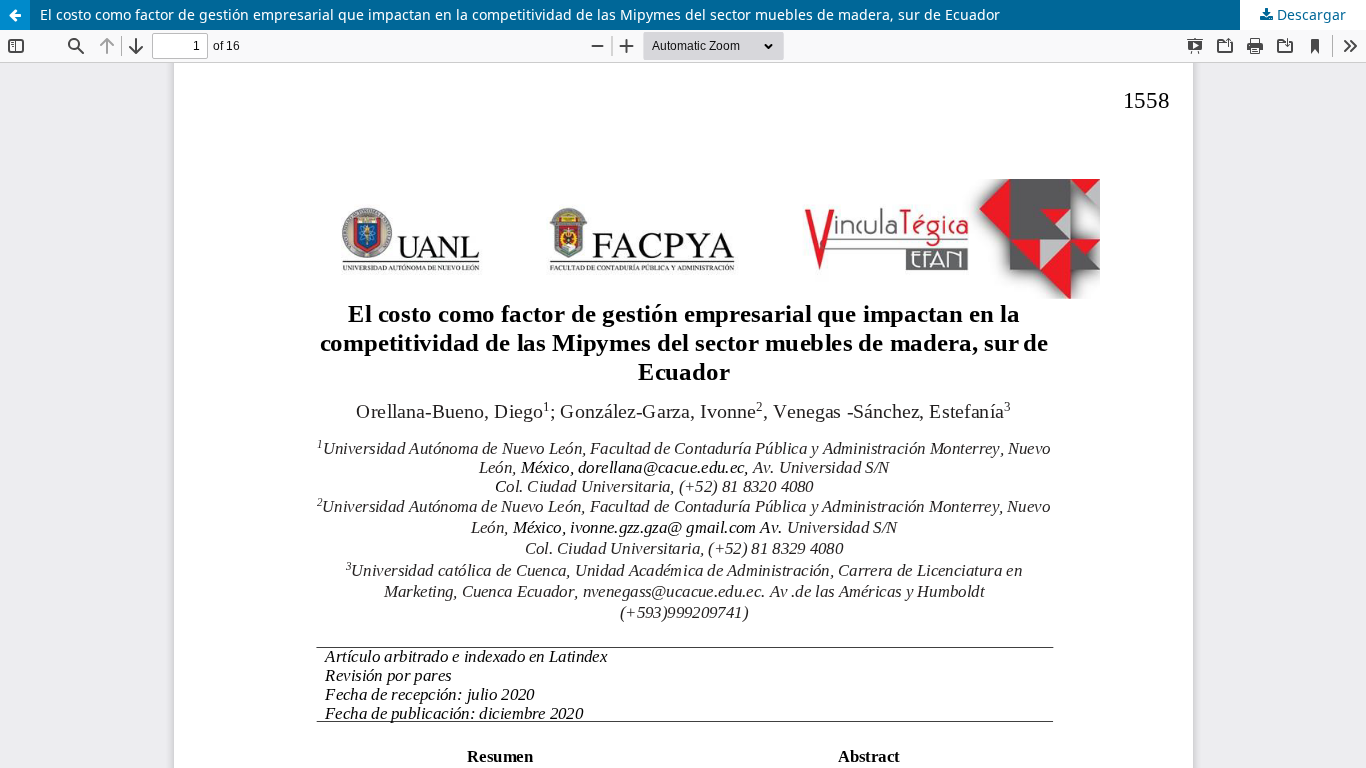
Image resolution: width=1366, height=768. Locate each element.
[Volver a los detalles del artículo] (15, 15)
